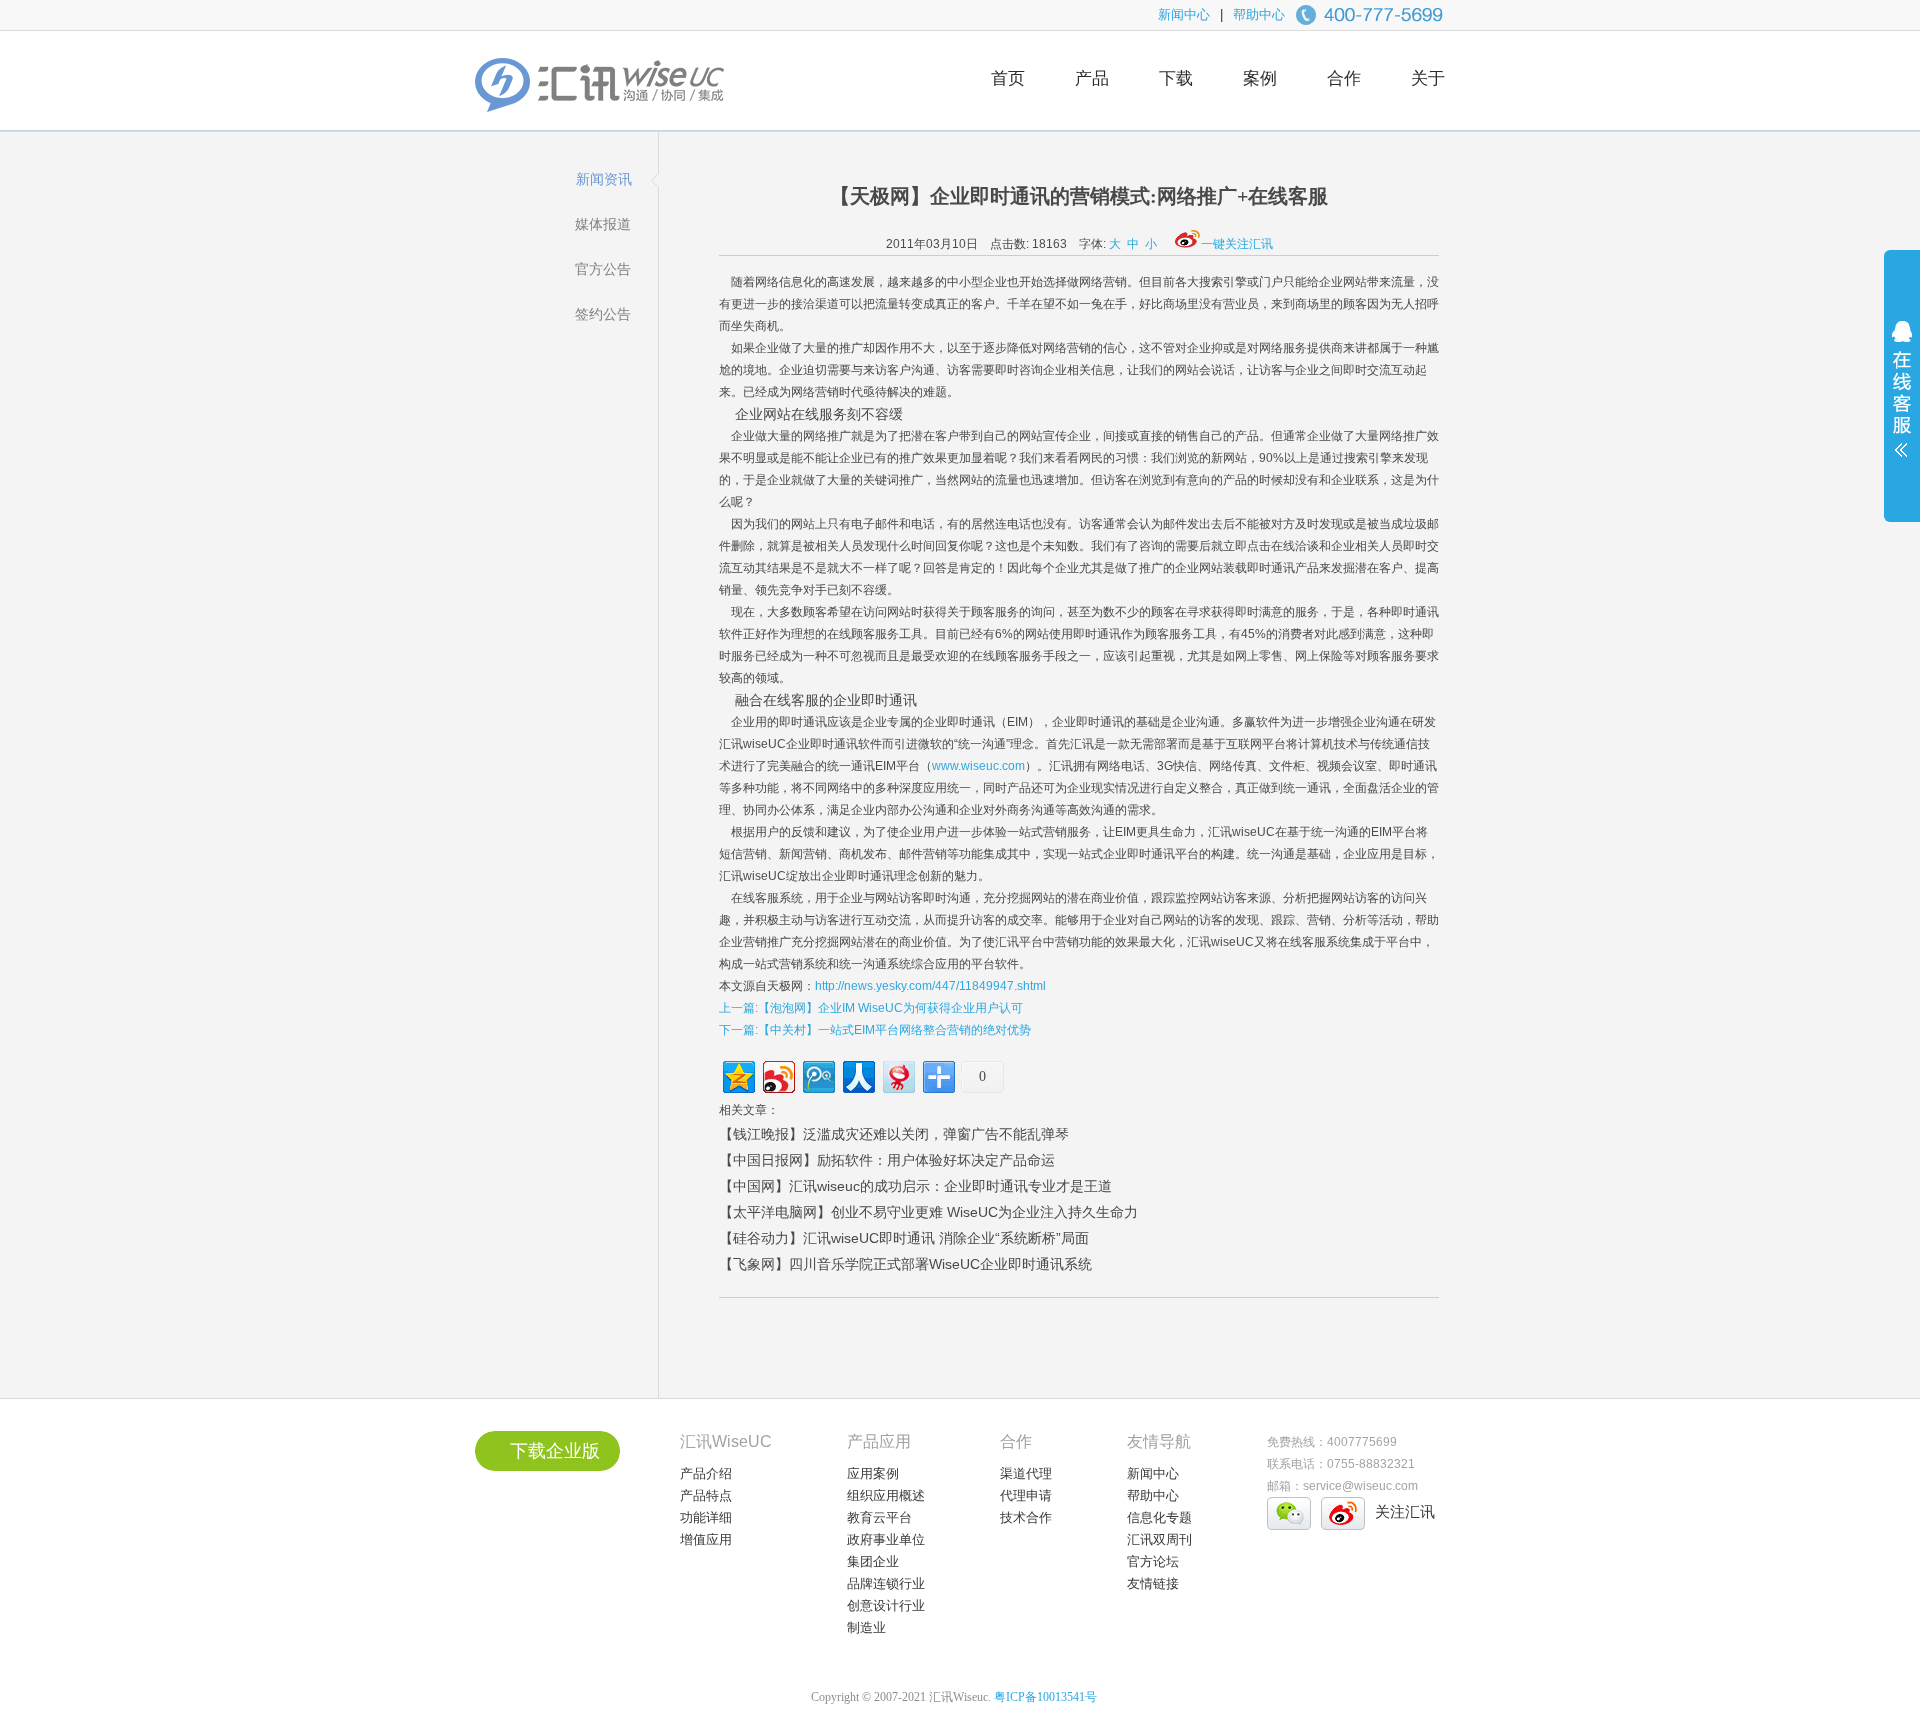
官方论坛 (1153, 1561)
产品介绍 (706, 1473)
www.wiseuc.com (978, 766)
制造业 (866, 1627)
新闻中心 (1184, 14)
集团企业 (873, 1561)
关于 (1428, 78)
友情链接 (1153, 1583)
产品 (1092, 78)
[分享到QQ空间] (737, 1074)
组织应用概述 (886, 1495)
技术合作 (1026, 1517)
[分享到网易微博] (897, 1074)
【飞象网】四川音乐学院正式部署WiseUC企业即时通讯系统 (905, 1264)
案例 (1260, 78)
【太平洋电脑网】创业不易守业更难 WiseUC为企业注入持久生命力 (928, 1212)
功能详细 (706, 1517)
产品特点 (706, 1495)
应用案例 (873, 1473)
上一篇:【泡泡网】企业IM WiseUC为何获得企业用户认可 (871, 1008)
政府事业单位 (886, 1539)
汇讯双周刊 (1159, 1539)
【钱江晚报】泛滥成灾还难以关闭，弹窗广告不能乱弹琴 (894, 1134)
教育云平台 (879, 1517)
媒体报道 (603, 224)
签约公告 (603, 314)
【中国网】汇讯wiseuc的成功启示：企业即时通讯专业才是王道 (915, 1186)
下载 (1176, 78)
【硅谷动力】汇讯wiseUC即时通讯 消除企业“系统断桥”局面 (904, 1238)
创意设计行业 (886, 1605)
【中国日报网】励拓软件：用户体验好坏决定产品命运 (887, 1160)
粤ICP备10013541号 (1045, 1697)
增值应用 (706, 1539)
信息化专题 (1159, 1517)
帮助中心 (1259, 14)
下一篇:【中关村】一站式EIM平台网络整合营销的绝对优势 (875, 1030)
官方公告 (603, 269)
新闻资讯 (604, 179)
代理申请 (1026, 1495)
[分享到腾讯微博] (817, 1074)
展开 (1902, 402)
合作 (1344, 78)
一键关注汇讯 (1237, 244)
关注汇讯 (1405, 1511)
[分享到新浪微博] (777, 1074)
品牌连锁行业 (886, 1583)
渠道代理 (1026, 1473)
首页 (1008, 78)
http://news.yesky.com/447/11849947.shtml (930, 986)
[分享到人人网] (857, 1074)
